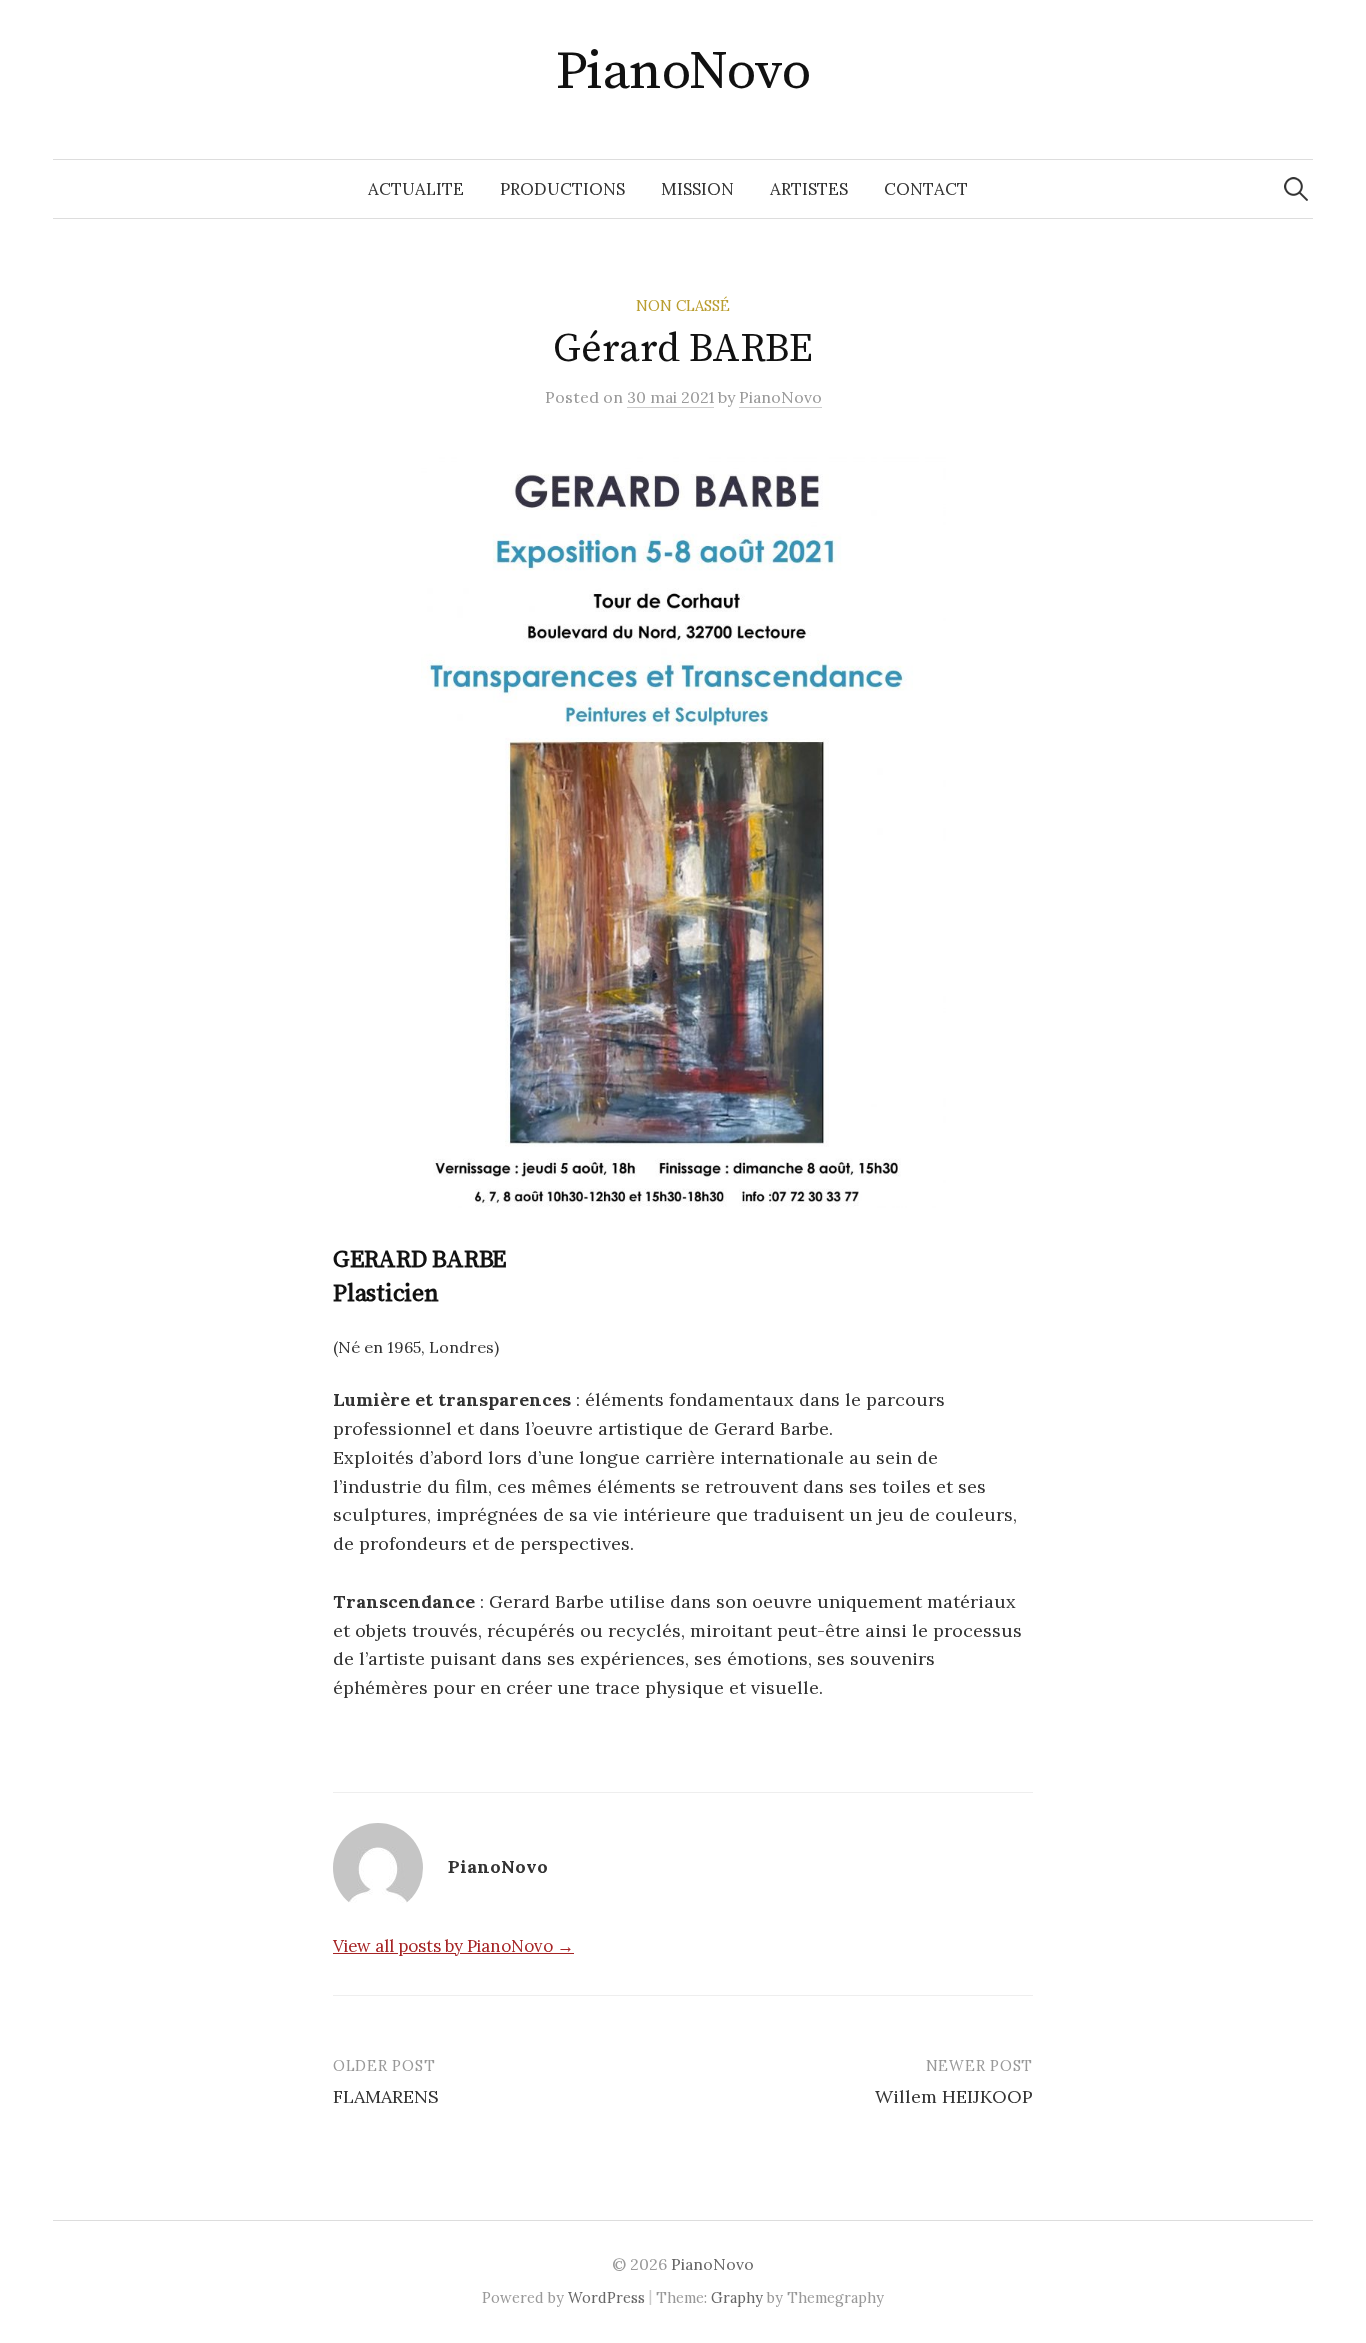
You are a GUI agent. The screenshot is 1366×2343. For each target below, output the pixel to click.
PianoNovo (683, 72)
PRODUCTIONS (562, 189)
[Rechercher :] (1296, 189)
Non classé (683, 305)
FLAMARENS (386, 2096)
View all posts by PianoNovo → (453, 1946)
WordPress (606, 2297)
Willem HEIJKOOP (954, 2096)
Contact (926, 189)
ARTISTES (809, 189)
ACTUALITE (416, 189)
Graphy (737, 2297)
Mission (697, 189)
